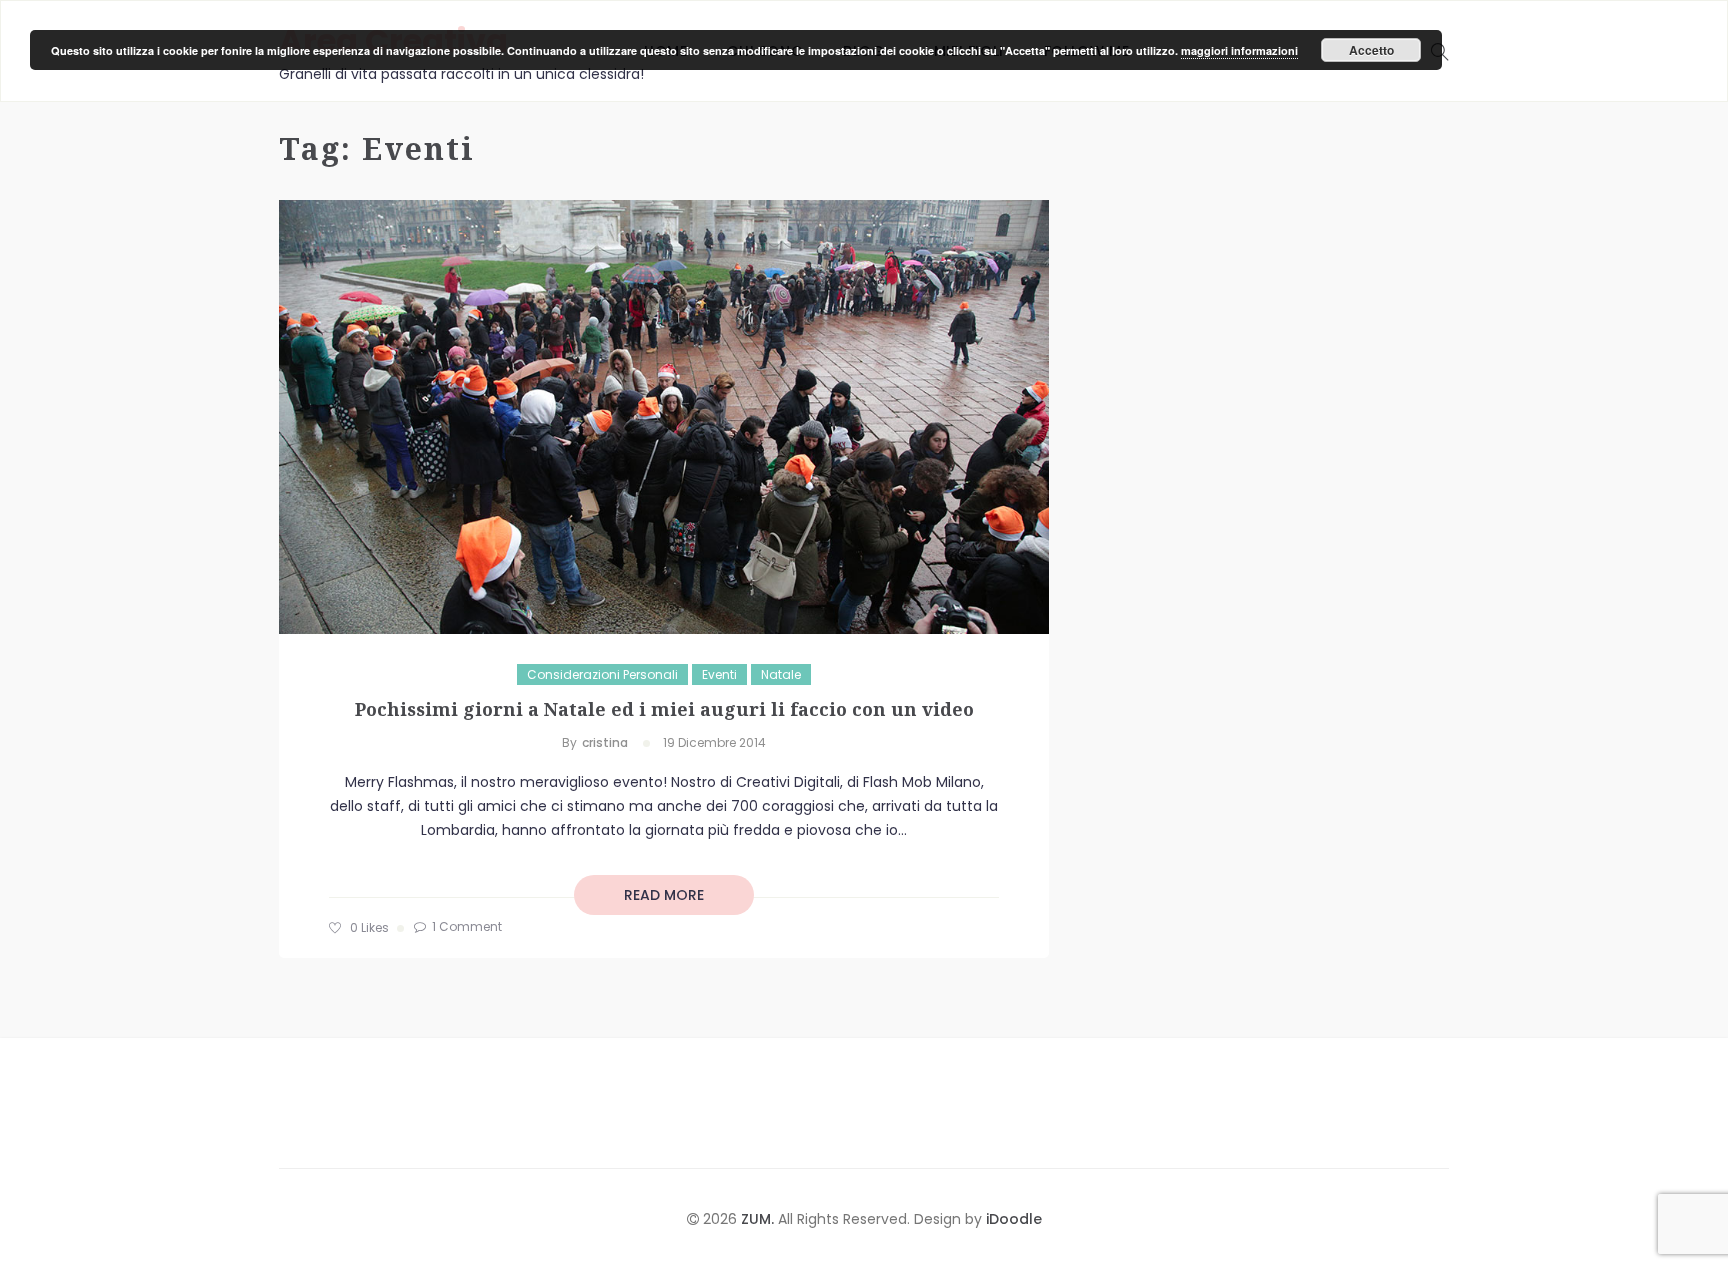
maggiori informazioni (1239, 50)
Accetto (1371, 50)
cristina (605, 742)
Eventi (719, 674)
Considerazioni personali (602, 674)
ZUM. (759, 1219)
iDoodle (1012, 1219)
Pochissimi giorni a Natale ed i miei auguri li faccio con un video (664, 709)
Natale (781, 674)
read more (664, 895)
